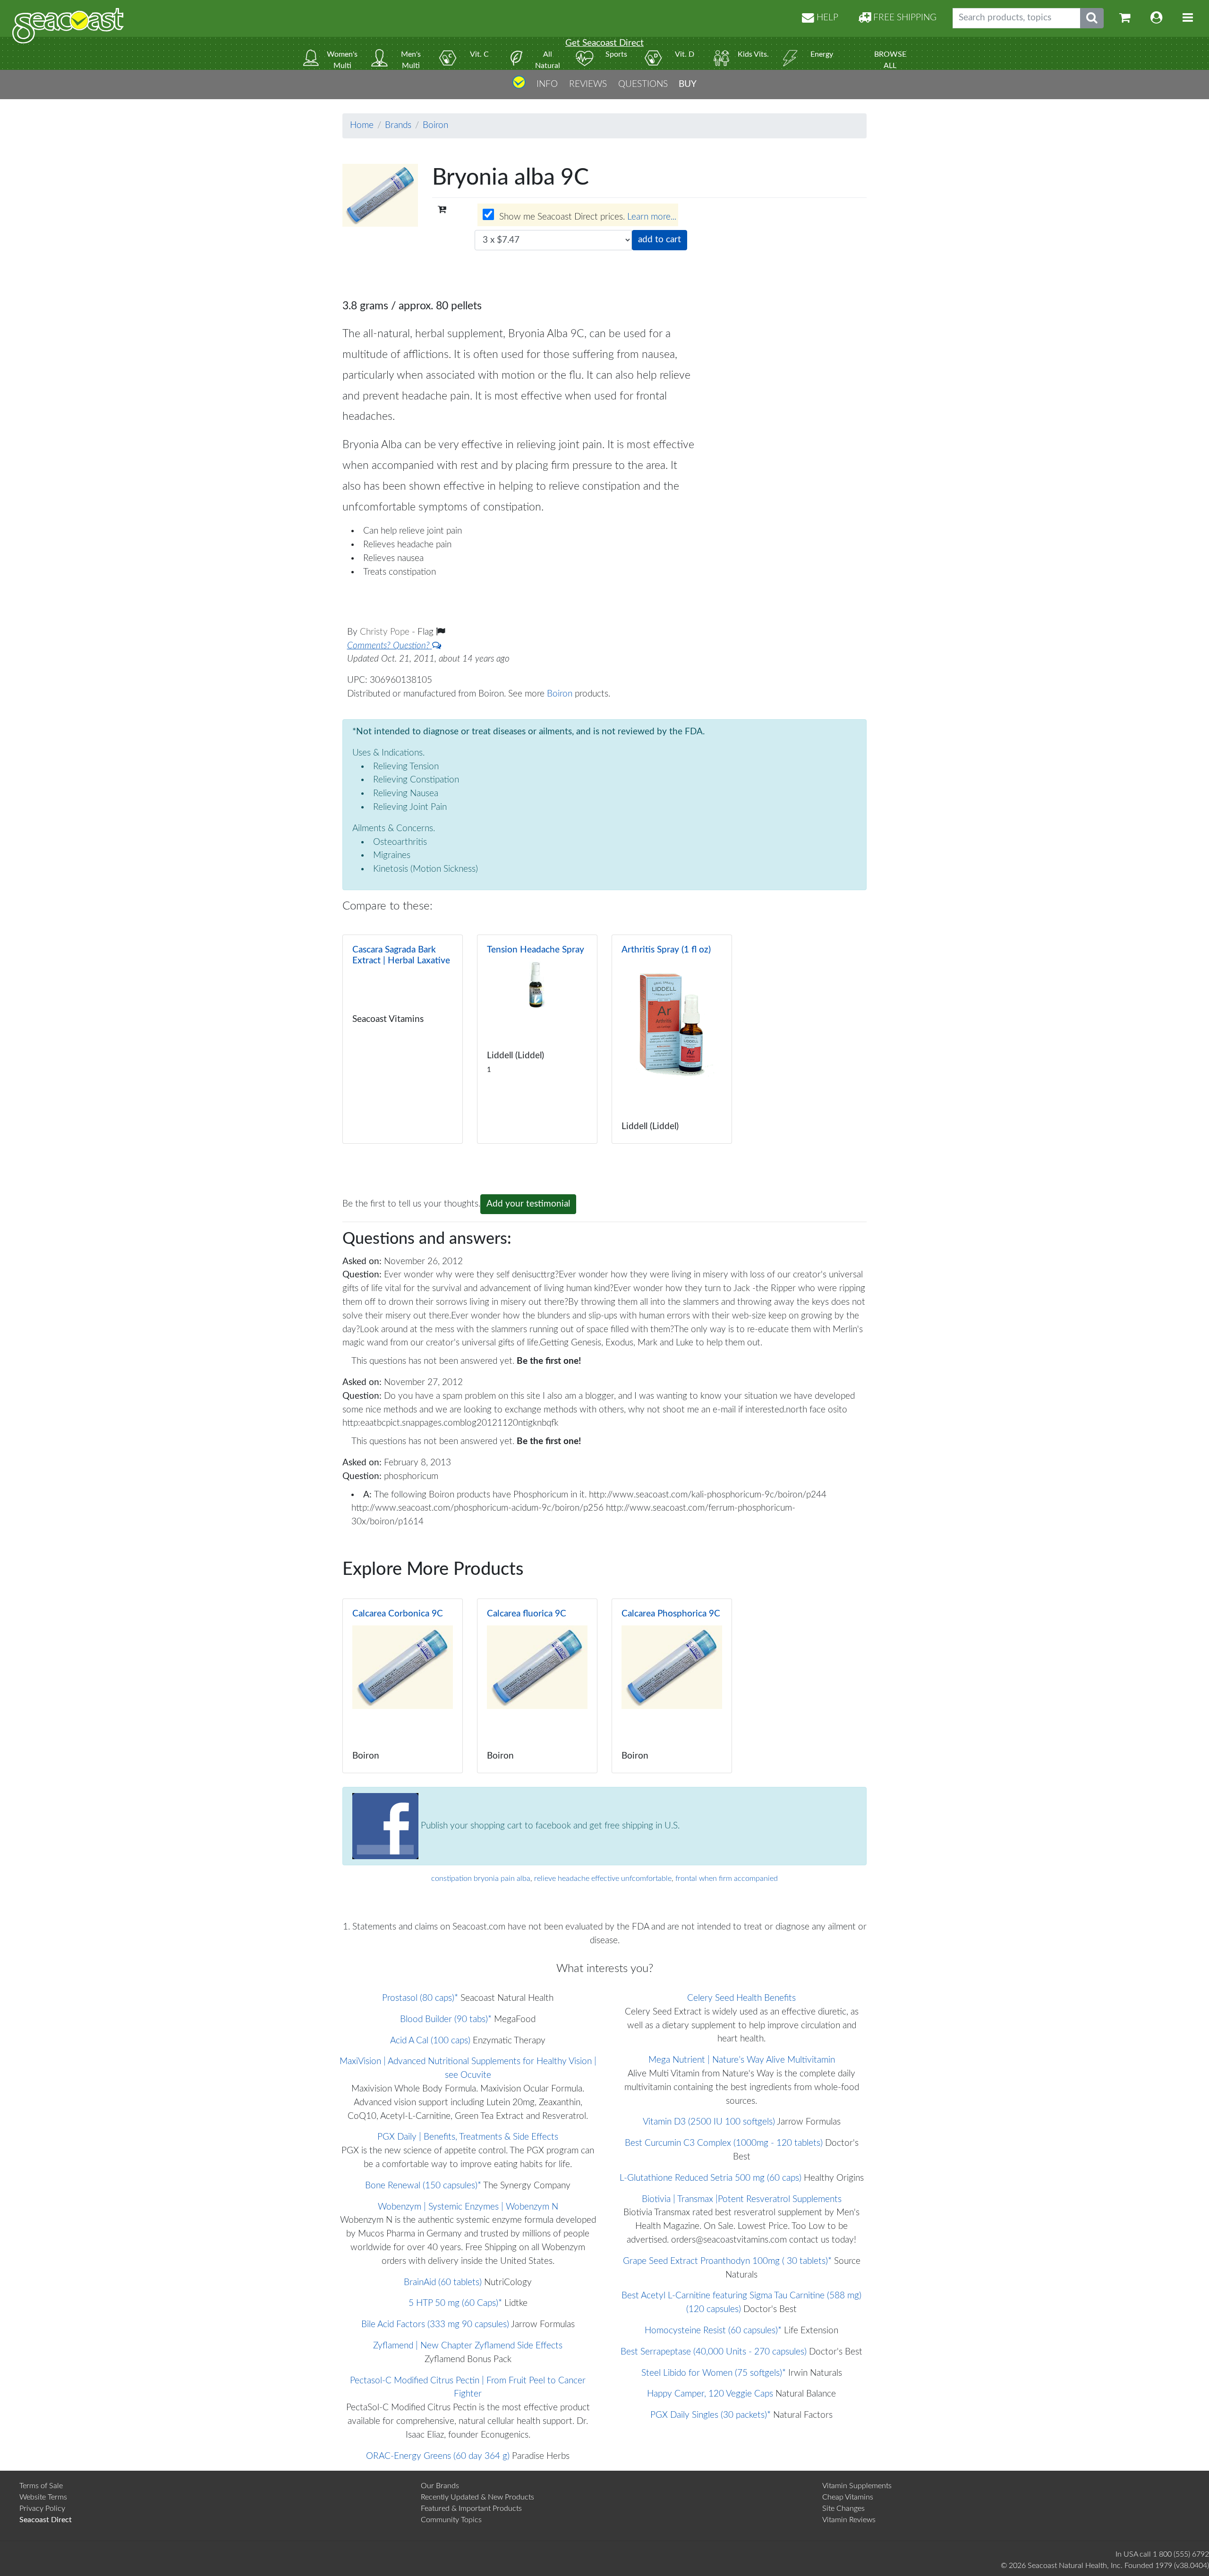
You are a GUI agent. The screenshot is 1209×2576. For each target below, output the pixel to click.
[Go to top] (519, 86)
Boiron (435, 125)
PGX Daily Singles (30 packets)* (711, 2415)
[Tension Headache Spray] (537, 1039)
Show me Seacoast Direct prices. (587, 217)
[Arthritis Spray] (672, 1039)
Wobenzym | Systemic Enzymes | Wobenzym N (468, 2207)
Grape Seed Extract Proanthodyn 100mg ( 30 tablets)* (727, 2261)
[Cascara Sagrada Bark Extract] (403, 1039)
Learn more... (652, 217)
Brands (398, 125)
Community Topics (451, 2520)
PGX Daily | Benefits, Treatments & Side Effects (468, 2137)
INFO (547, 84)
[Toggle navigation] (1188, 18)
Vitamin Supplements (857, 2486)
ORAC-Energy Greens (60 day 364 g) (438, 2456)
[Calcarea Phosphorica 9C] (672, 1686)
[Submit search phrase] (1092, 18)
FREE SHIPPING (904, 18)
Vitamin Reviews (849, 2520)
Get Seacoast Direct (604, 43)
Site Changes (843, 2508)
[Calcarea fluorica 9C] (537, 1686)
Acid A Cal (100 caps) (430, 2041)
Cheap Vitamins (848, 2497)
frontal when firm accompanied (727, 1879)
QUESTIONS (643, 84)
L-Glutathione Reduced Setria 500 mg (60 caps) (711, 2178)
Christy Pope (386, 632)
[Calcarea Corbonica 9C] (403, 1686)
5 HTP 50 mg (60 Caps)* (455, 2303)
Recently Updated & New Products (477, 2497)
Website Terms (43, 2497)
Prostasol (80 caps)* (420, 1998)
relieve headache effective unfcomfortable (603, 1879)
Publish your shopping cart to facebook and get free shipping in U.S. (549, 1826)
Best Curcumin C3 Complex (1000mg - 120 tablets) (724, 2143)
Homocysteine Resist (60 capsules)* (713, 2331)
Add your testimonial (528, 1204)
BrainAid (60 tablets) (443, 2283)
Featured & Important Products (471, 2508)
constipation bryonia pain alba (481, 1879)
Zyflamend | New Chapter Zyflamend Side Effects (468, 2346)
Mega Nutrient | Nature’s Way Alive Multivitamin (742, 2060)
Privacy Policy (42, 2508)
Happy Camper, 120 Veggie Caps (710, 2394)
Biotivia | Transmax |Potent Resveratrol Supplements (742, 2199)
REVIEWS (588, 84)
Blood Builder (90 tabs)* (446, 2019)
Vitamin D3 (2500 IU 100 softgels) (709, 2122)
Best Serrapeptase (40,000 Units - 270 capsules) (714, 2352)
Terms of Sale (41, 2486)
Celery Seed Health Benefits (741, 1998)
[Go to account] (1157, 18)
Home (362, 125)
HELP (826, 18)
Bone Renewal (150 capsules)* (423, 2186)
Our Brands (440, 2486)
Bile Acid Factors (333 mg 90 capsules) (435, 2325)
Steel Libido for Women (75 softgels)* (714, 2373)
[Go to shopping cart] (1125, 18)
